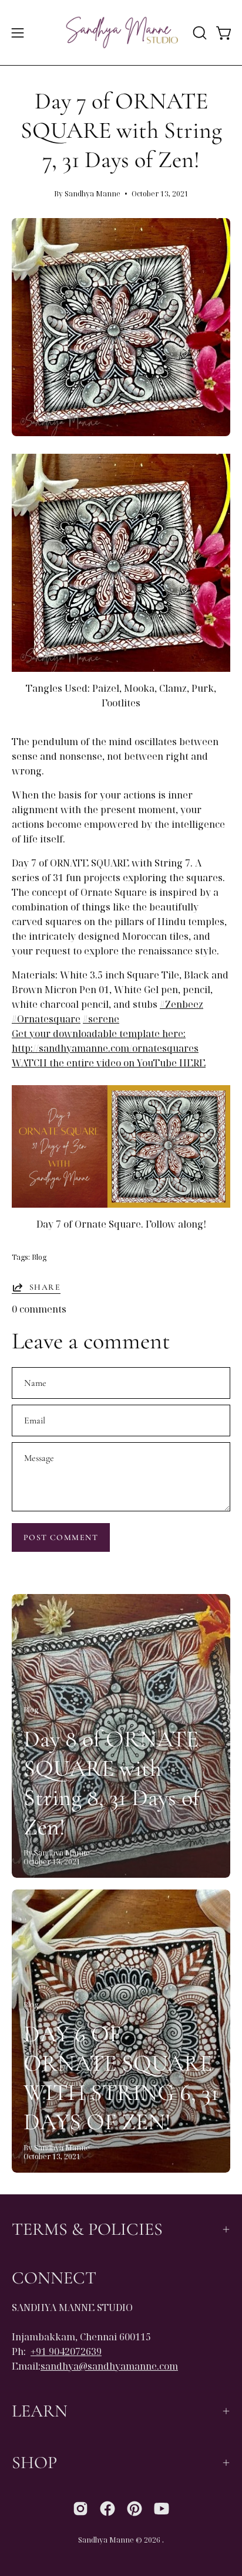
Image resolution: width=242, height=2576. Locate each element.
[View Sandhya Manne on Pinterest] (135, 2509)
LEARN (40, 2411)
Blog (39, 1257)
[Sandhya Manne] (121, 33)
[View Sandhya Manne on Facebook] (107, 2509)
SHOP (34, 2463)
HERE (192, 1063)
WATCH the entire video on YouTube (95, 1063)
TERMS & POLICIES (87, 2229)
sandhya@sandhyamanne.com (109, 2366)
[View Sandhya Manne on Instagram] (80, 2509)
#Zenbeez (181, 1004)
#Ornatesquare (46, 1019)
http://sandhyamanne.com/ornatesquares (105, 1048)
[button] (199, 33)
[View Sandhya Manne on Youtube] (162, 2509)
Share (45, 1287)
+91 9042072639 (66, 2351)
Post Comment (61, 1537)
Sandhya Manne (106, 2540)
